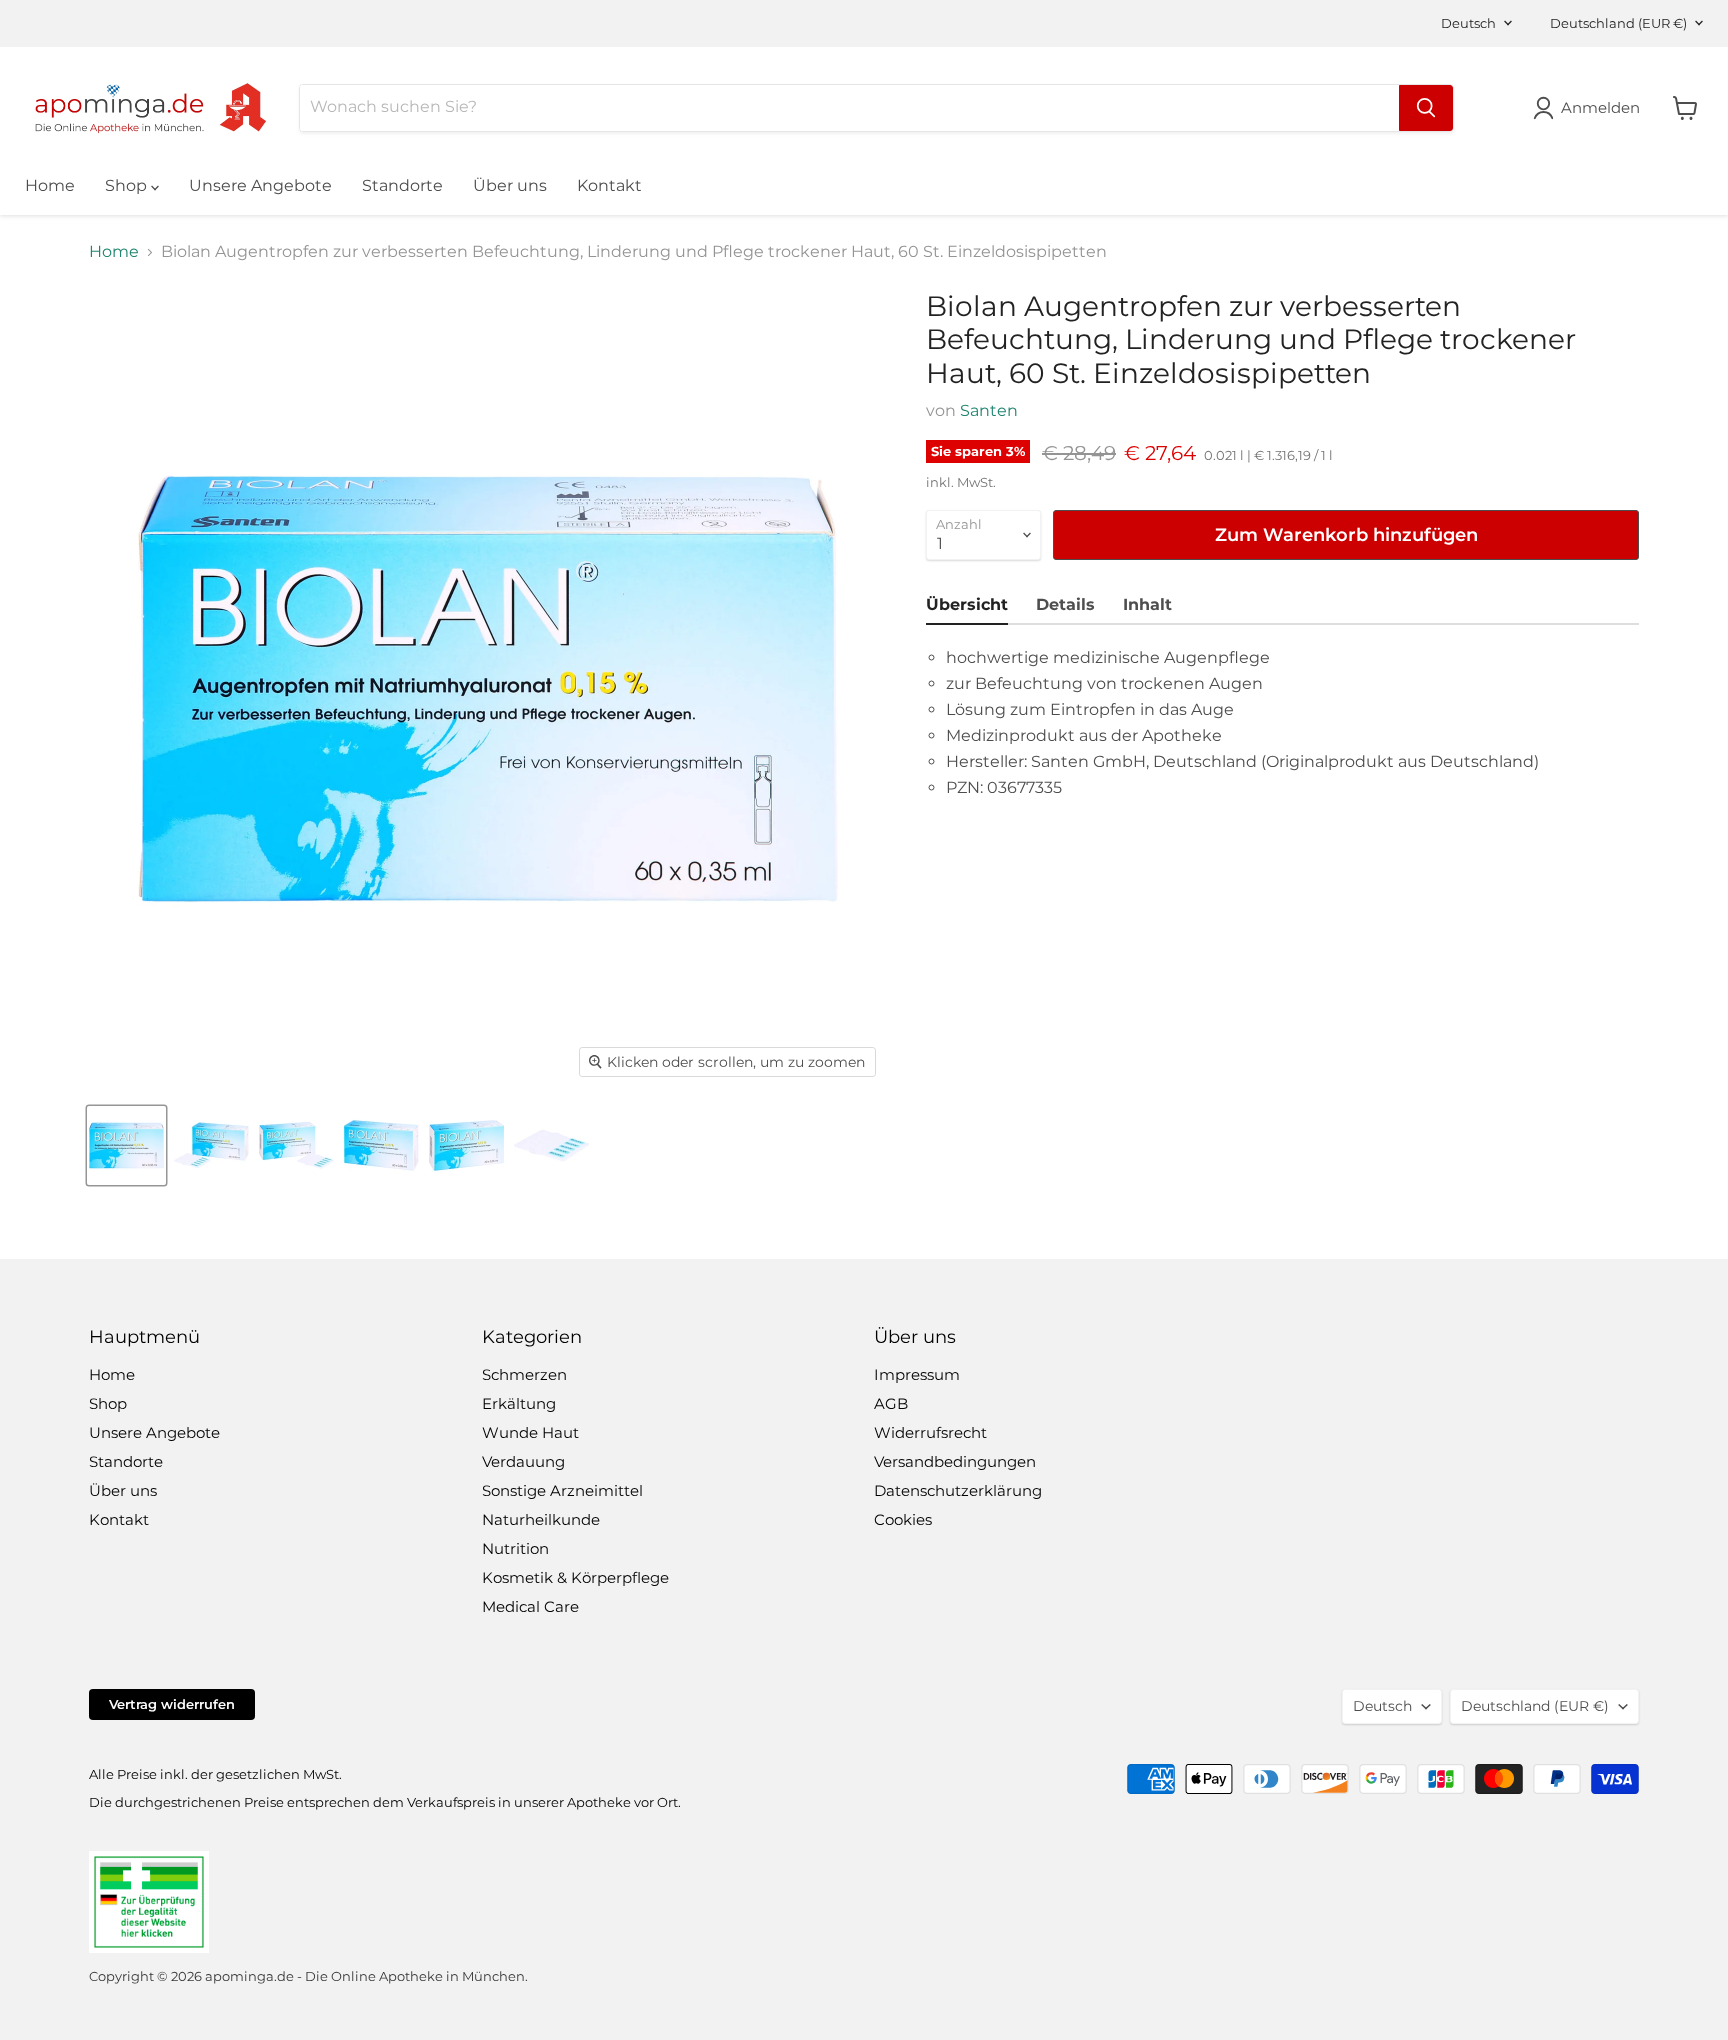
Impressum (917, 1374)
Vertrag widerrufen (172, 1704)
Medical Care (530, 1606)
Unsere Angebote (260, 185)
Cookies (903, 1519)
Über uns (510, 185)
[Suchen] (1426, 108)
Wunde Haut (530, 1432)
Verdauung (523, 1461)
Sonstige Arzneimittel (562, 1490)
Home (50, 185)
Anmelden (1600, 107)
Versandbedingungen (955, 1461)
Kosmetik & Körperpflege (575, 1577)
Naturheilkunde (541, 1519)
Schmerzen (524, 1374)
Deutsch (1468, 23)
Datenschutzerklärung (958, 1490)
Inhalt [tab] (1147, 604)
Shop (128, 185)
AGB (891, 1403)
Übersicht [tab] (967, 604)
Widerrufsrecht (930, 1432)
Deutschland (1618, 23)
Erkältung (519, 1403)
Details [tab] (1065, 604)
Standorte (402, 185)
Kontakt (609, 185)
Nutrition (515, 1548)
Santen (989, 410)
